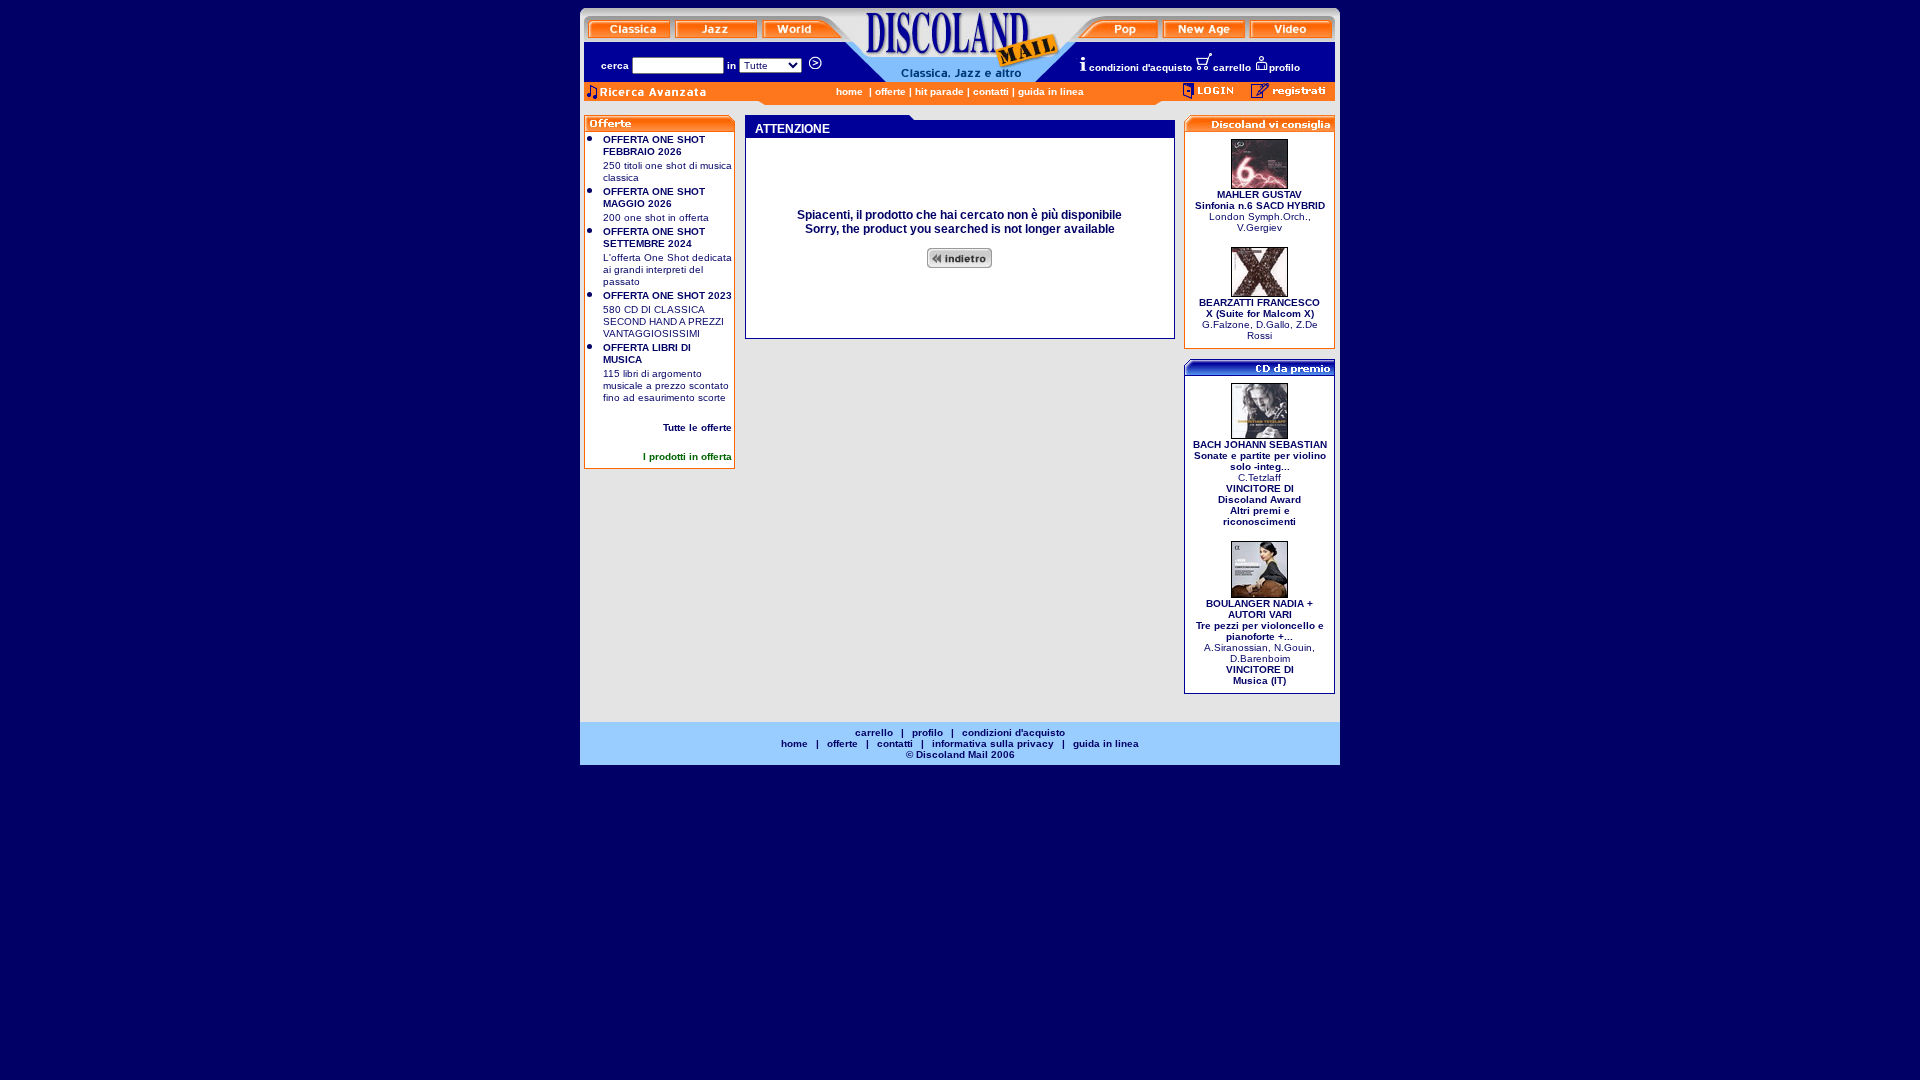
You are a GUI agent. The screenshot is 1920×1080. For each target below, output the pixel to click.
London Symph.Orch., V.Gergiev (1260, 211)
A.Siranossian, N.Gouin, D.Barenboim (1260, 642)
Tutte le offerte (697, 427)
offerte (890, 91)
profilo (1284, 67)
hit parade (939, 91)
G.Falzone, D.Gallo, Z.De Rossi (1259, 319)
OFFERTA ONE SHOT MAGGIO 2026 (654, 197)
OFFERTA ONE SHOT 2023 (667, 295)
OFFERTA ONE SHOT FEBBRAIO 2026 (654, 145)
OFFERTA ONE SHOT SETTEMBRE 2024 (654, 237)
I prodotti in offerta (687, 456)
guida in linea (1051, 91)
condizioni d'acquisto (1140, 67)
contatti (991, 91)
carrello (1232, 67)
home (849, 91)
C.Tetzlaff (1260, 483)
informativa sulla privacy (993, 743)
